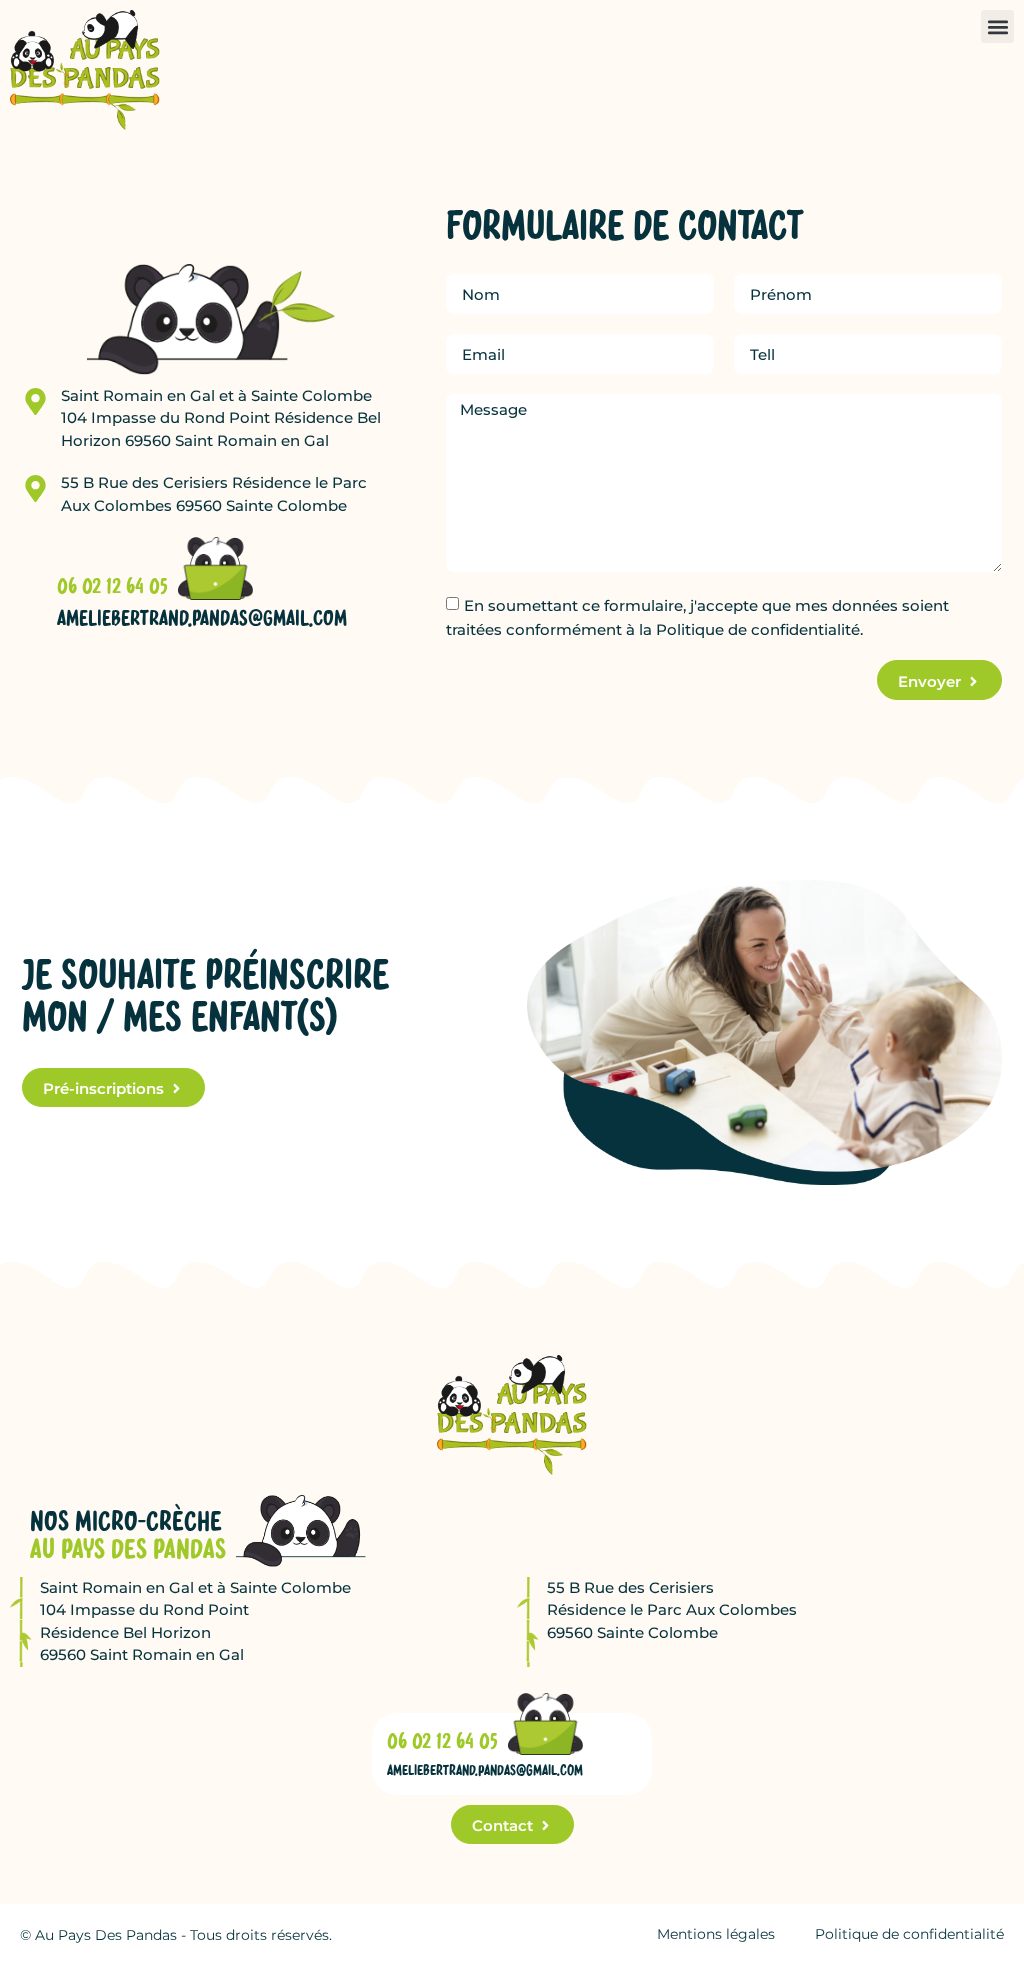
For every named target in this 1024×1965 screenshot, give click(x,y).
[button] (997, 26)
